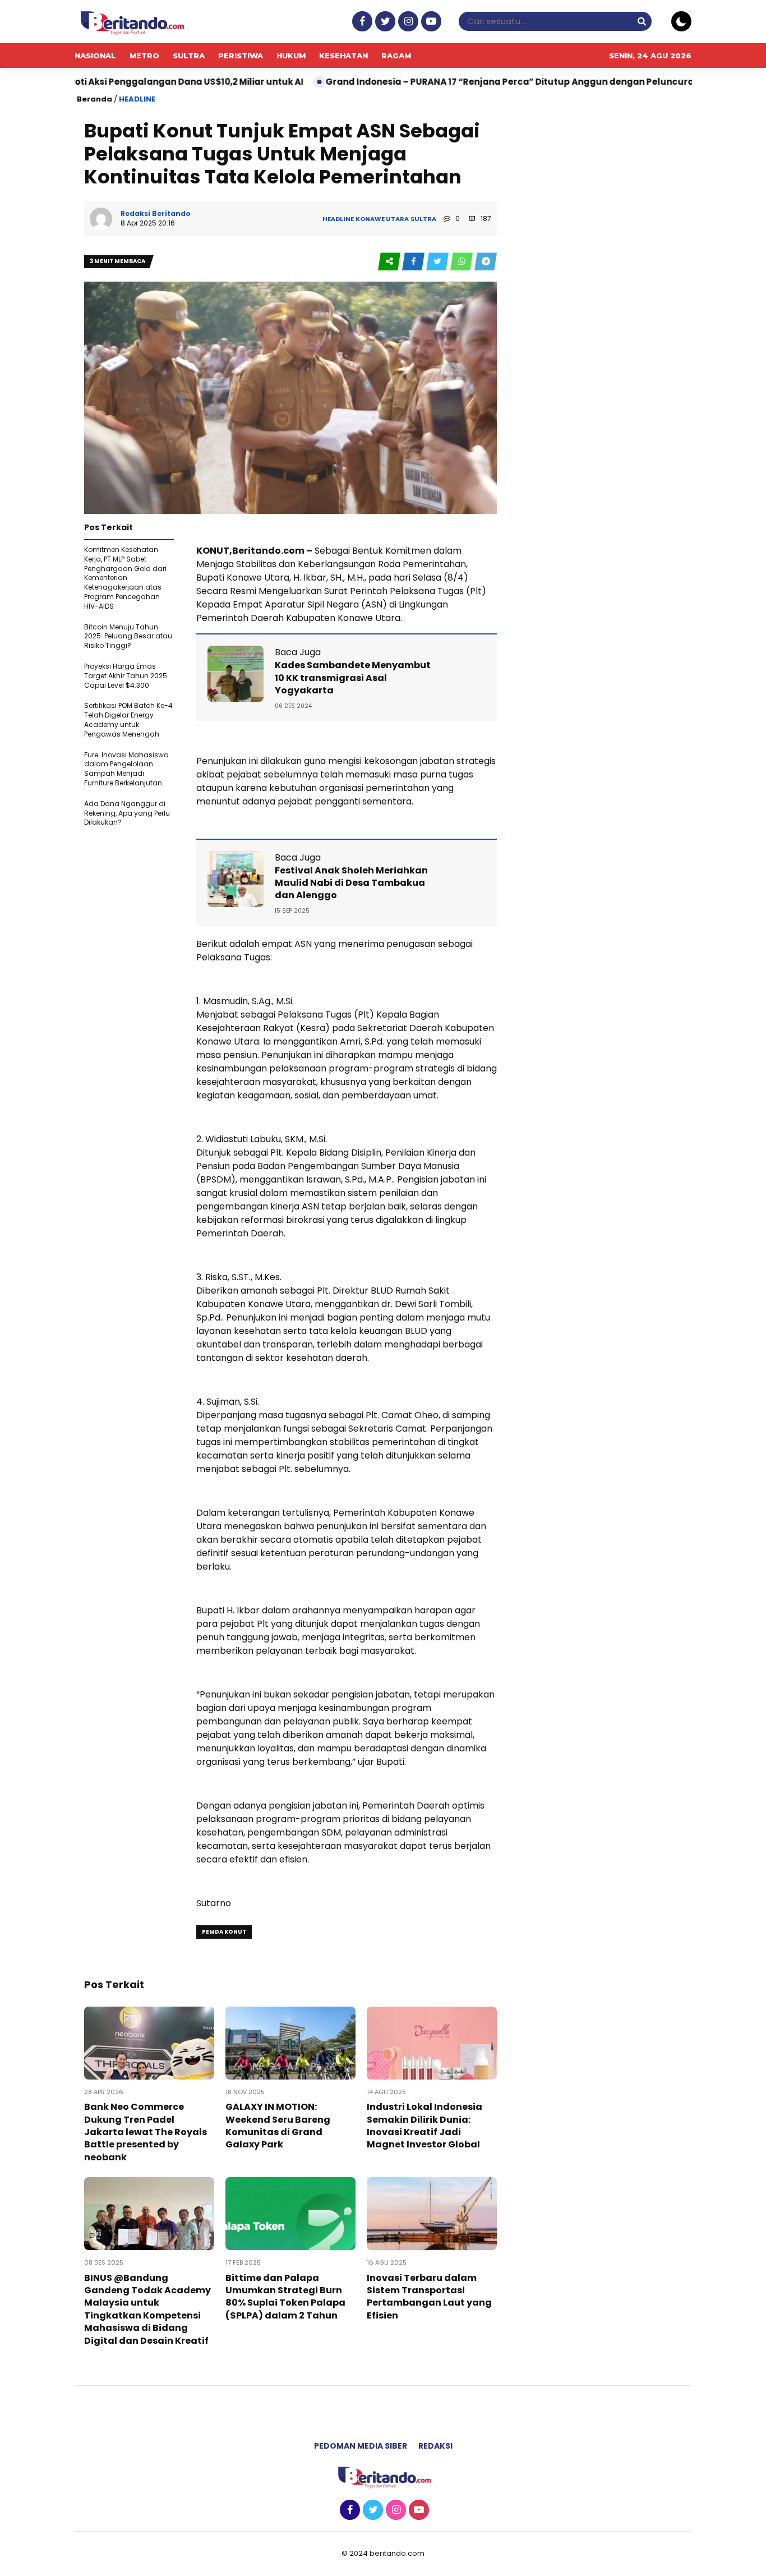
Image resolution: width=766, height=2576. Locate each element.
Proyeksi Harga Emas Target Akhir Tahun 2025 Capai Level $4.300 (126, 676)
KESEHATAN (343, 56)
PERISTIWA (241, 56)
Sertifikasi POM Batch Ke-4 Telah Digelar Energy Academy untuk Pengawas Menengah (128, 719)
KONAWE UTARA (382, 219)
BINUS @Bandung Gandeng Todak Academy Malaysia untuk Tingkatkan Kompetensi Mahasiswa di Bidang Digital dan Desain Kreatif (147, 2309)
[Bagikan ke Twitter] (438, 262)
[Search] (642, 21)
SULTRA (189, 56)
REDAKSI (435, 2446)
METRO (144, 56)
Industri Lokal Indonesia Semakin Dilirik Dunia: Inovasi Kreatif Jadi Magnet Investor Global (424, 2126)
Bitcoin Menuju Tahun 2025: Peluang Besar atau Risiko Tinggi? (128, 636)
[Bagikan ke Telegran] (486, 262)
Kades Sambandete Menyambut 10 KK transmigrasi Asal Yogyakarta (353, 678)
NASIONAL (95, 56)
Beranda (94, 99)
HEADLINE (137, 99)
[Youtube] (430, 22)
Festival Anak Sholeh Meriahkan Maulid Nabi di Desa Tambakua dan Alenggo (351, 883)
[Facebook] (361, 22)
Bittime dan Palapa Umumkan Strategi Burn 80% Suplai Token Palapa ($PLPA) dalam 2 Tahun (285, 2297)
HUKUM (291, 56)
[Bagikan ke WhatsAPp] (462, 262)
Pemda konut (224, 1932)
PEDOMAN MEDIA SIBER (361, 2446)
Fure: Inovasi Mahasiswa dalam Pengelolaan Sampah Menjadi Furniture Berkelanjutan (126, 769)
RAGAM (396, 56)
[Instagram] (407, 22)
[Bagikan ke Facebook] (414, 262)
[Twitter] (384, 22)
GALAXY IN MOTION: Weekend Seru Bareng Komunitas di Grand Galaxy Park (278, 2126)
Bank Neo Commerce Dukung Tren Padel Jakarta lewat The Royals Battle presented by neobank (146, 2132)
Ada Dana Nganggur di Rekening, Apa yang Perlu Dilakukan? (127, 813)
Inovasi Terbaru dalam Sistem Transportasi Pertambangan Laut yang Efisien (429, 2297)
